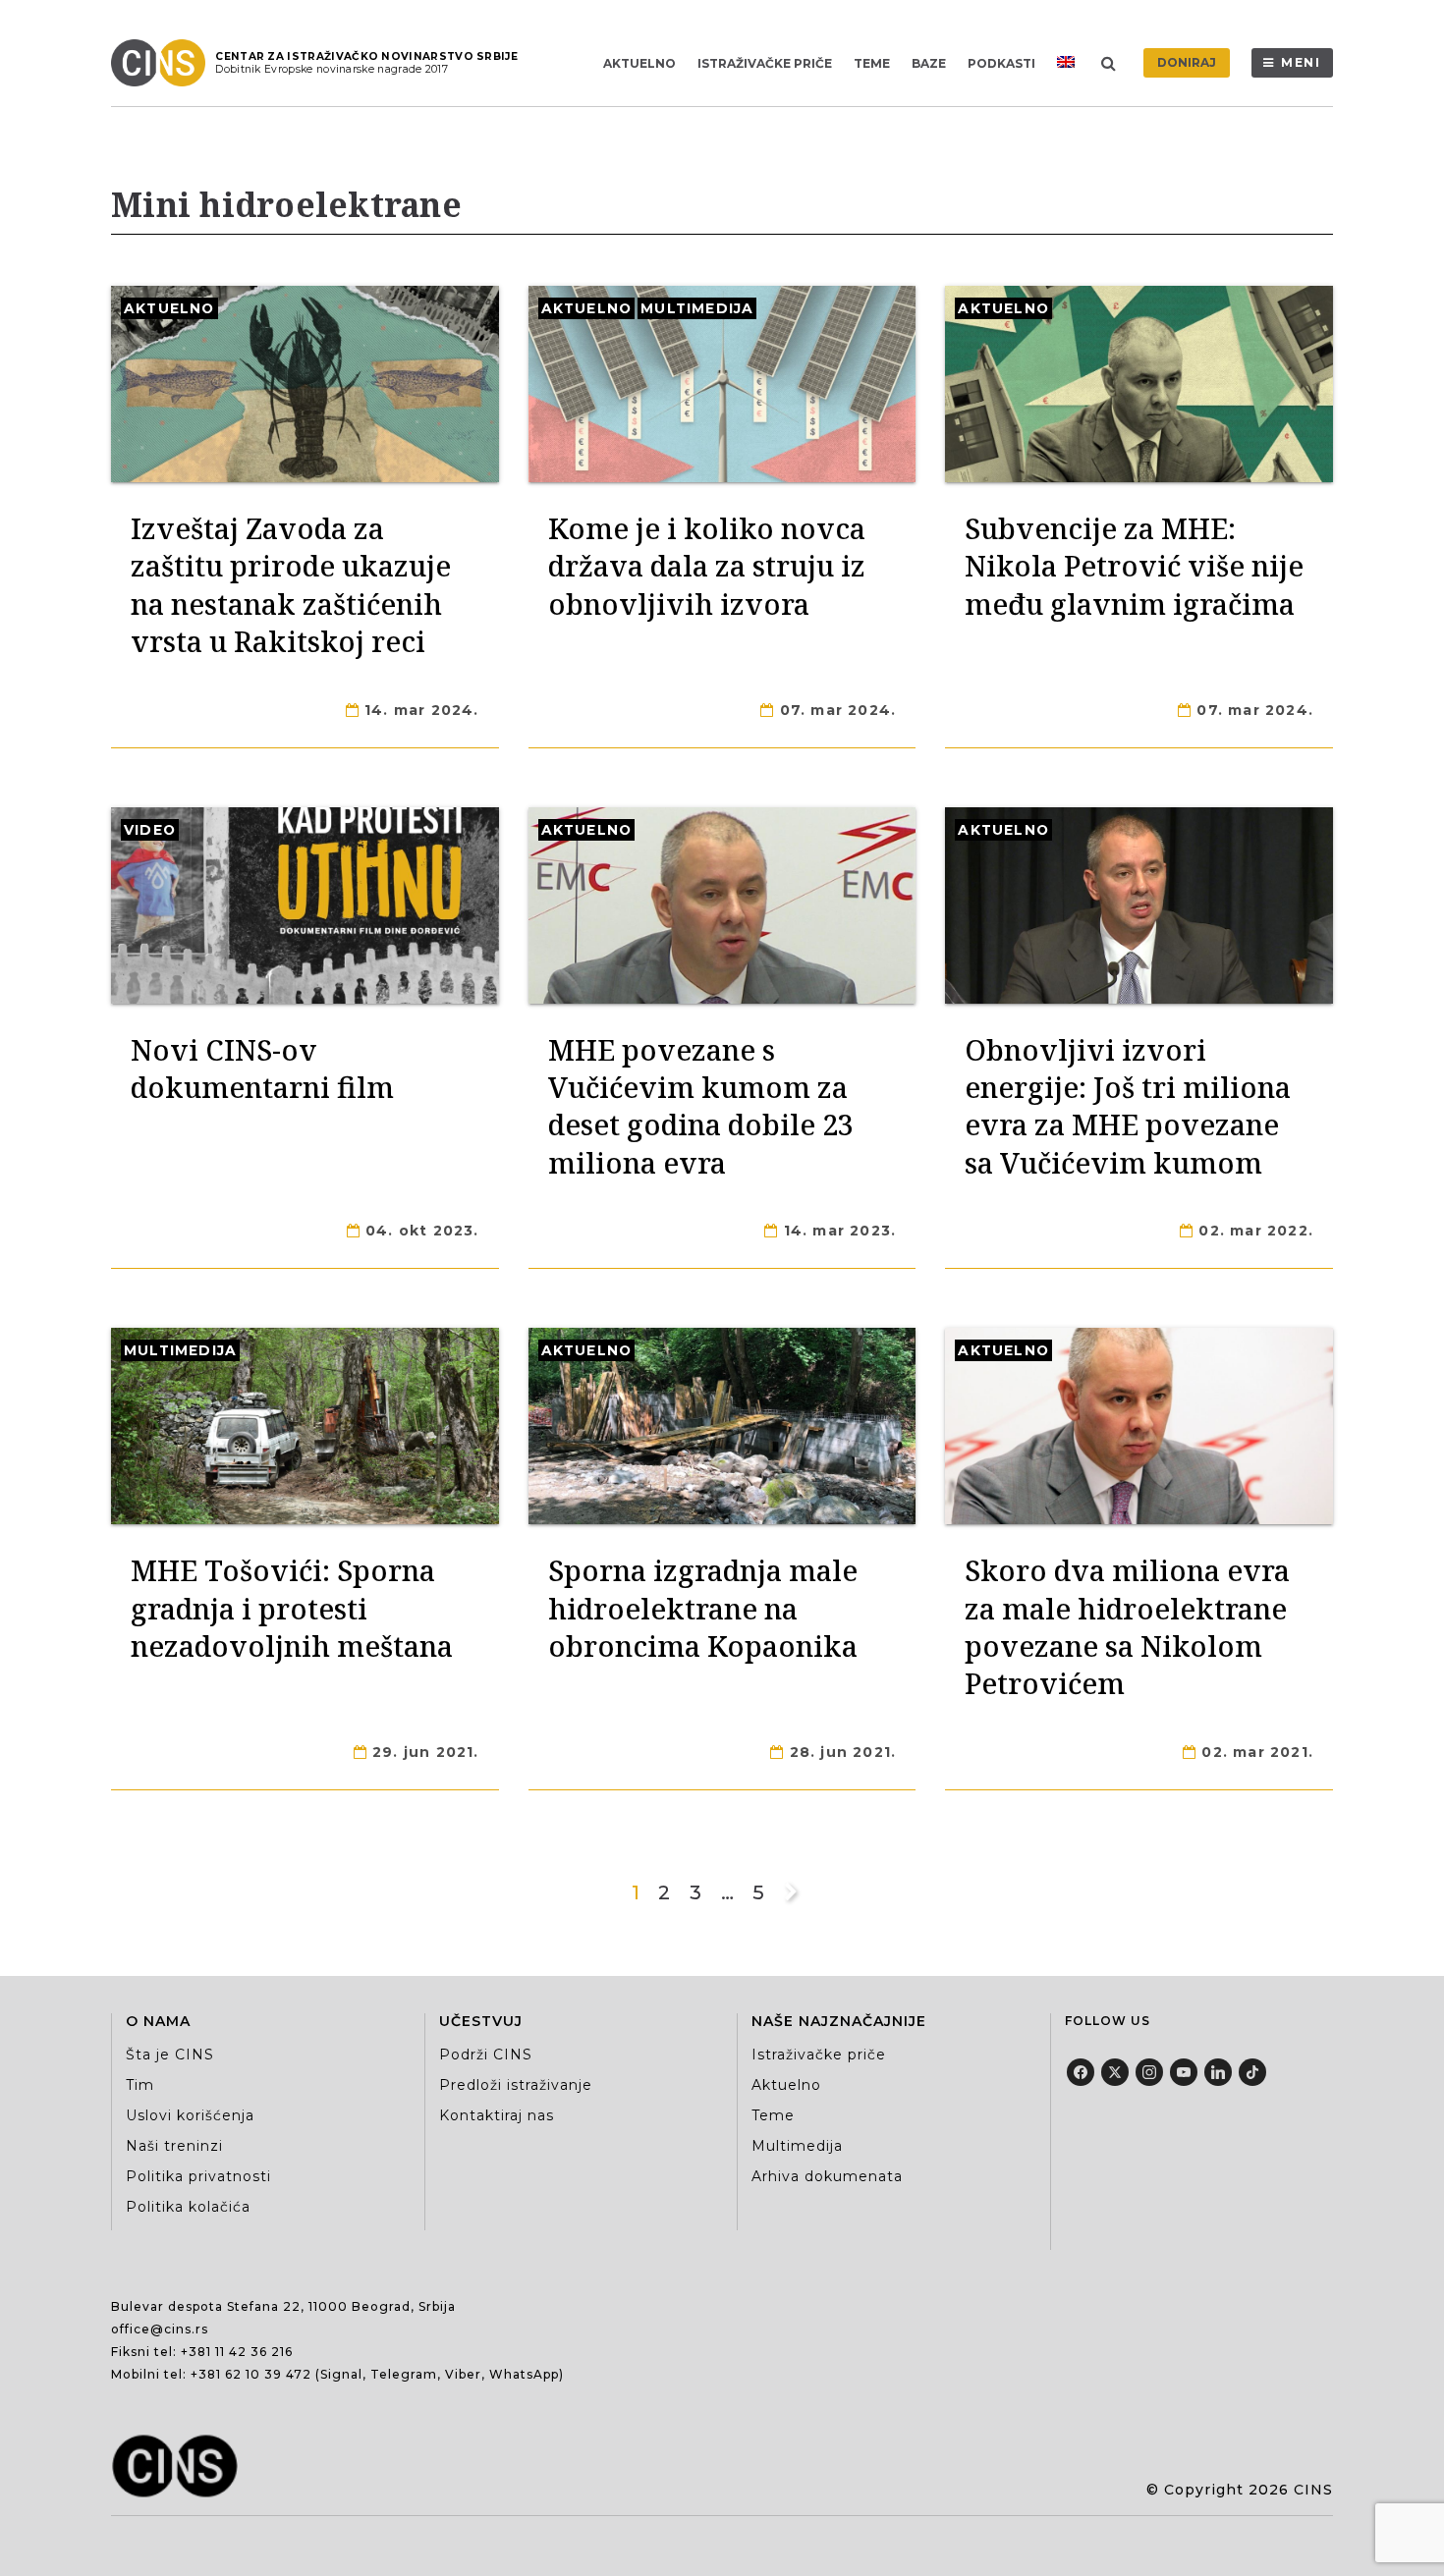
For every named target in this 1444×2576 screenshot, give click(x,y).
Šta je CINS (170, 2055)
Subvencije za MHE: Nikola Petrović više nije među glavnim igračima (1134, 566)
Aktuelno (639, 63)
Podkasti (1001, 63)
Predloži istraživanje (516, 2085)
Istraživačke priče (765, 63)
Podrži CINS (486, 2055)
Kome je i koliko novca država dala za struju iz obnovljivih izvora (707, 566)
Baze (929, 63)
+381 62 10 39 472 (251, 2374)
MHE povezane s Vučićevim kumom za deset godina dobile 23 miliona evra (701, 1106)
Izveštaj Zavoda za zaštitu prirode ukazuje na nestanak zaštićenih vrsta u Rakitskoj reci (291, 584)
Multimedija (697, 308)
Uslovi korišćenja (190, 2115)
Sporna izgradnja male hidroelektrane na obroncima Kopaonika (703, 1608)
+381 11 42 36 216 (237, 2352)
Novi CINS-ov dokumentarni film (262, 1068)
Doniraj (1187, 62)
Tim (140, 2085)
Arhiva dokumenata (827, 2176)
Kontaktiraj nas (497, 2115)
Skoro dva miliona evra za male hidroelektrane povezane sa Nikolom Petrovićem (1127, 1626)
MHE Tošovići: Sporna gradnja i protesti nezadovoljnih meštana (292, 1608)
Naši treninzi (174, 2146)
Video (150, 830)
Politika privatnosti (198, 2176)
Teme (872, 63)
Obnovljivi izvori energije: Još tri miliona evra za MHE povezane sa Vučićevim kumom (1128, 1106)
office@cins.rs (160, 2329)
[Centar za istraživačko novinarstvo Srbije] (163, 63)
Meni (1301, 62)
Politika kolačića (188, 2207)
